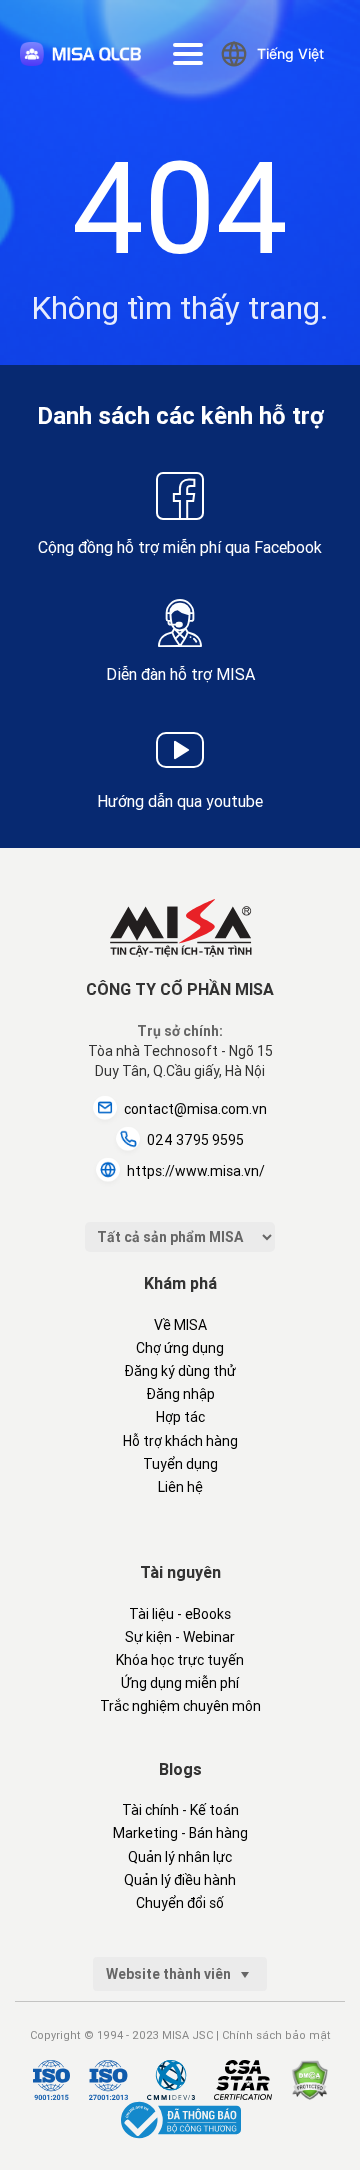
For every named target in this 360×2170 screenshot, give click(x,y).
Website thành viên (170, 1974)
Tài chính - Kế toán (180, 1810)
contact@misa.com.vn (195, 1109)
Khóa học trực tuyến (180, 1660)
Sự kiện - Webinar (180, 1637)
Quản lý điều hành (180, 1880)
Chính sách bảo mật (276, 2035)
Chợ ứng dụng (180, 1348)
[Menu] (188, 54)
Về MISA (180, 1325)
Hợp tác (180, 1417)
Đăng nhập (180, 1394)
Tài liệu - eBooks (180, 1614)
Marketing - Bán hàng (180, 1833)
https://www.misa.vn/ (196, 1171)
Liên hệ (180, 1487)
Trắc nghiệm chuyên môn (180, 1706)
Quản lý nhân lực (180, 1857)
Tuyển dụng (180, 1464)
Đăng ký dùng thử (180, 1371)
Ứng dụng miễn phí (180, 1683)
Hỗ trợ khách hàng (180, 1441)
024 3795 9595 (195, 1140)
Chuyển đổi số (180, 1903)
